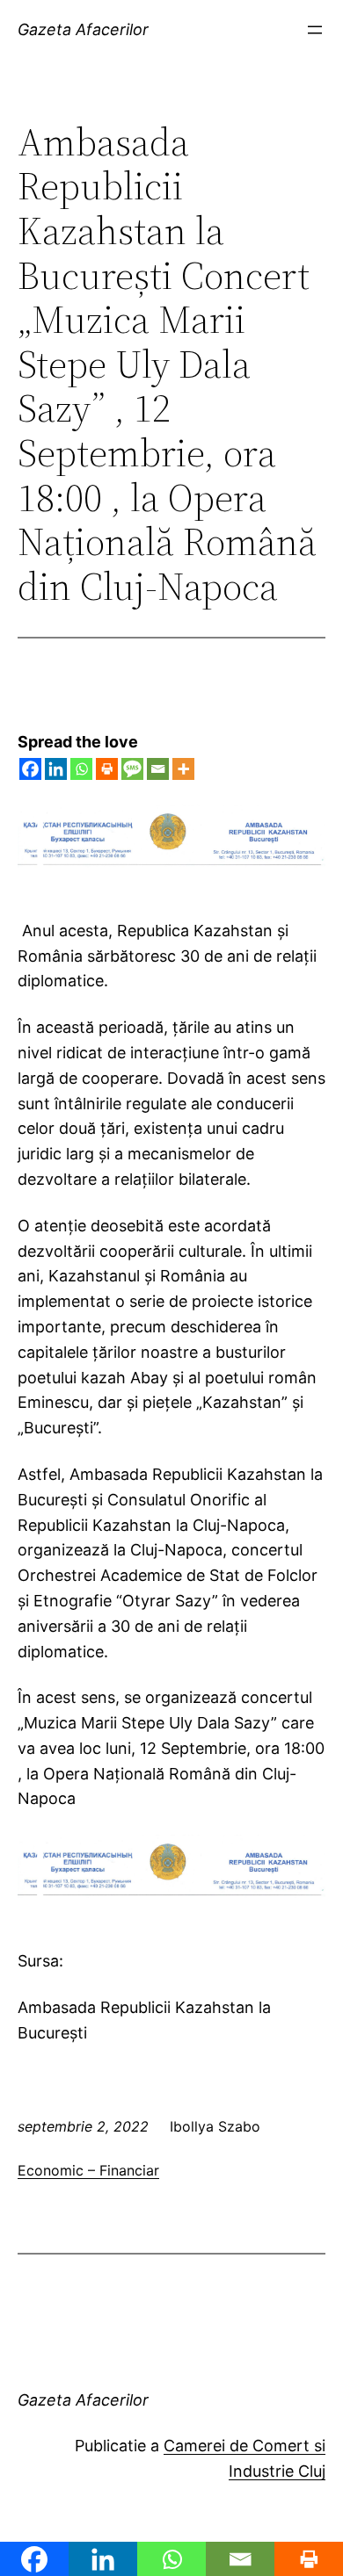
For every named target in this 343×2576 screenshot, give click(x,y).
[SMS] (132, 769)
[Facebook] (30, 769)
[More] (183, 769)
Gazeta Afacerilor (83, 29)
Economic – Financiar (88, 2170)
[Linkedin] (56, 769)
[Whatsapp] (81, 769)
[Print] (107, 769)
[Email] (158, 769)
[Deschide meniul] (315, 30)
